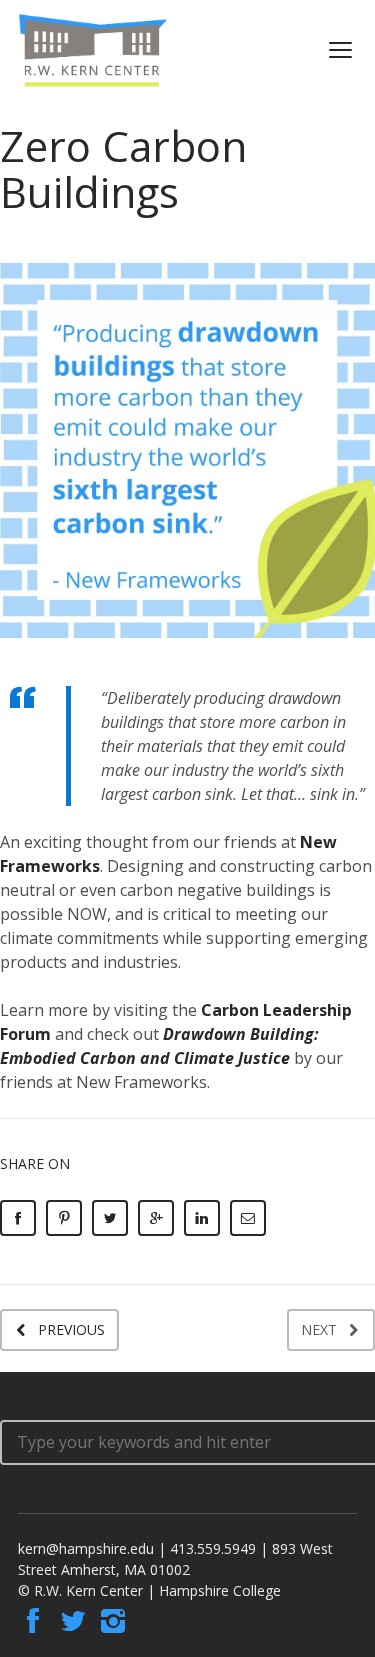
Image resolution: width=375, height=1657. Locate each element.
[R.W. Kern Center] (93, 51)
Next (319, 1329)
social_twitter (73, 1621)
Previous (71, 1329)
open (341, 50)
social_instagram (113, 1621)
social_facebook (33, 1621)
